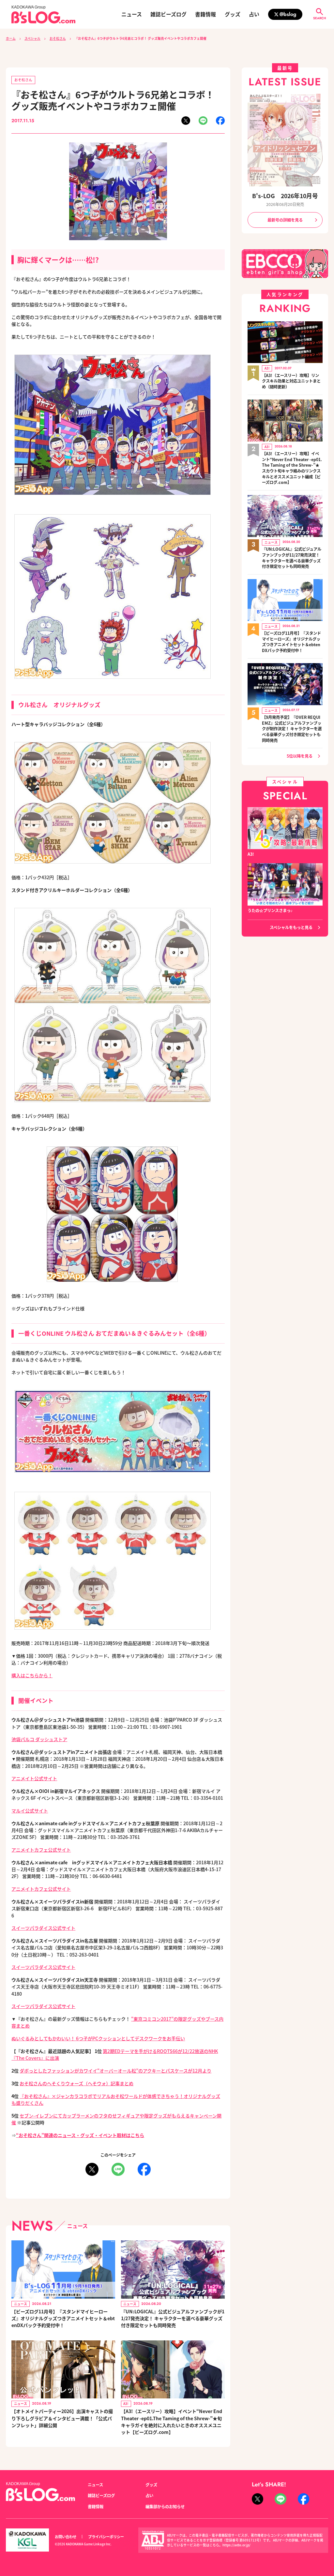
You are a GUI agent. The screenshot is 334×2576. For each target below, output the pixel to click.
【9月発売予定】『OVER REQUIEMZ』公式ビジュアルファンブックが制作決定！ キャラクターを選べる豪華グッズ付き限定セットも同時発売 (292, 729)
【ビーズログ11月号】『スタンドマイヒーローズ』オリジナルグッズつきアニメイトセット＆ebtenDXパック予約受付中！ (63, 2318)
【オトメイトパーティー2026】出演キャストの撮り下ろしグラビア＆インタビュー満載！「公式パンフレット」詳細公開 (62, 2418)
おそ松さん (58, 38)
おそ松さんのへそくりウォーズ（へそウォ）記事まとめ (76, 2083)
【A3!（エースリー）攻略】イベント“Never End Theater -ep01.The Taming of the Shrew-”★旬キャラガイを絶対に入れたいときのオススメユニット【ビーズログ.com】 (172, 2422)
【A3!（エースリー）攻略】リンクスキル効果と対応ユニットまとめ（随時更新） (291, 381)
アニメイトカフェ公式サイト (41, 1850)
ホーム (11, 38)
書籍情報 (205, 14)
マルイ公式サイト (30, 1811)
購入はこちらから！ (32, 1675)
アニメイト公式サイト (34, 1778)
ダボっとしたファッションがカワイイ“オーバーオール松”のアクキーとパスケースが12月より (115, 2071)
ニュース (132, 14)
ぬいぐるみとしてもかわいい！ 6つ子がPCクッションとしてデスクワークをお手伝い (98, 2038)
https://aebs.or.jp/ (236, 2545)
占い (254, 14)
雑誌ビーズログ (168, 14)
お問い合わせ (66, 2537)
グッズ (233, 14)
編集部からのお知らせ (165, 2507)
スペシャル (32, 38)
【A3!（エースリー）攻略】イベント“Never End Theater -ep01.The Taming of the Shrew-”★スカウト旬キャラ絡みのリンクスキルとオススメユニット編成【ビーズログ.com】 (292, 468)
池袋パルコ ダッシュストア (39, 1739)
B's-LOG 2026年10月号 (285, 196)
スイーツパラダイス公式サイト (43, 1928)
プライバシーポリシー (106, 2537)
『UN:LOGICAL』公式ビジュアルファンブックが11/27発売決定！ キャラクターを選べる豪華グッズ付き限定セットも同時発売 (173, 2318)
